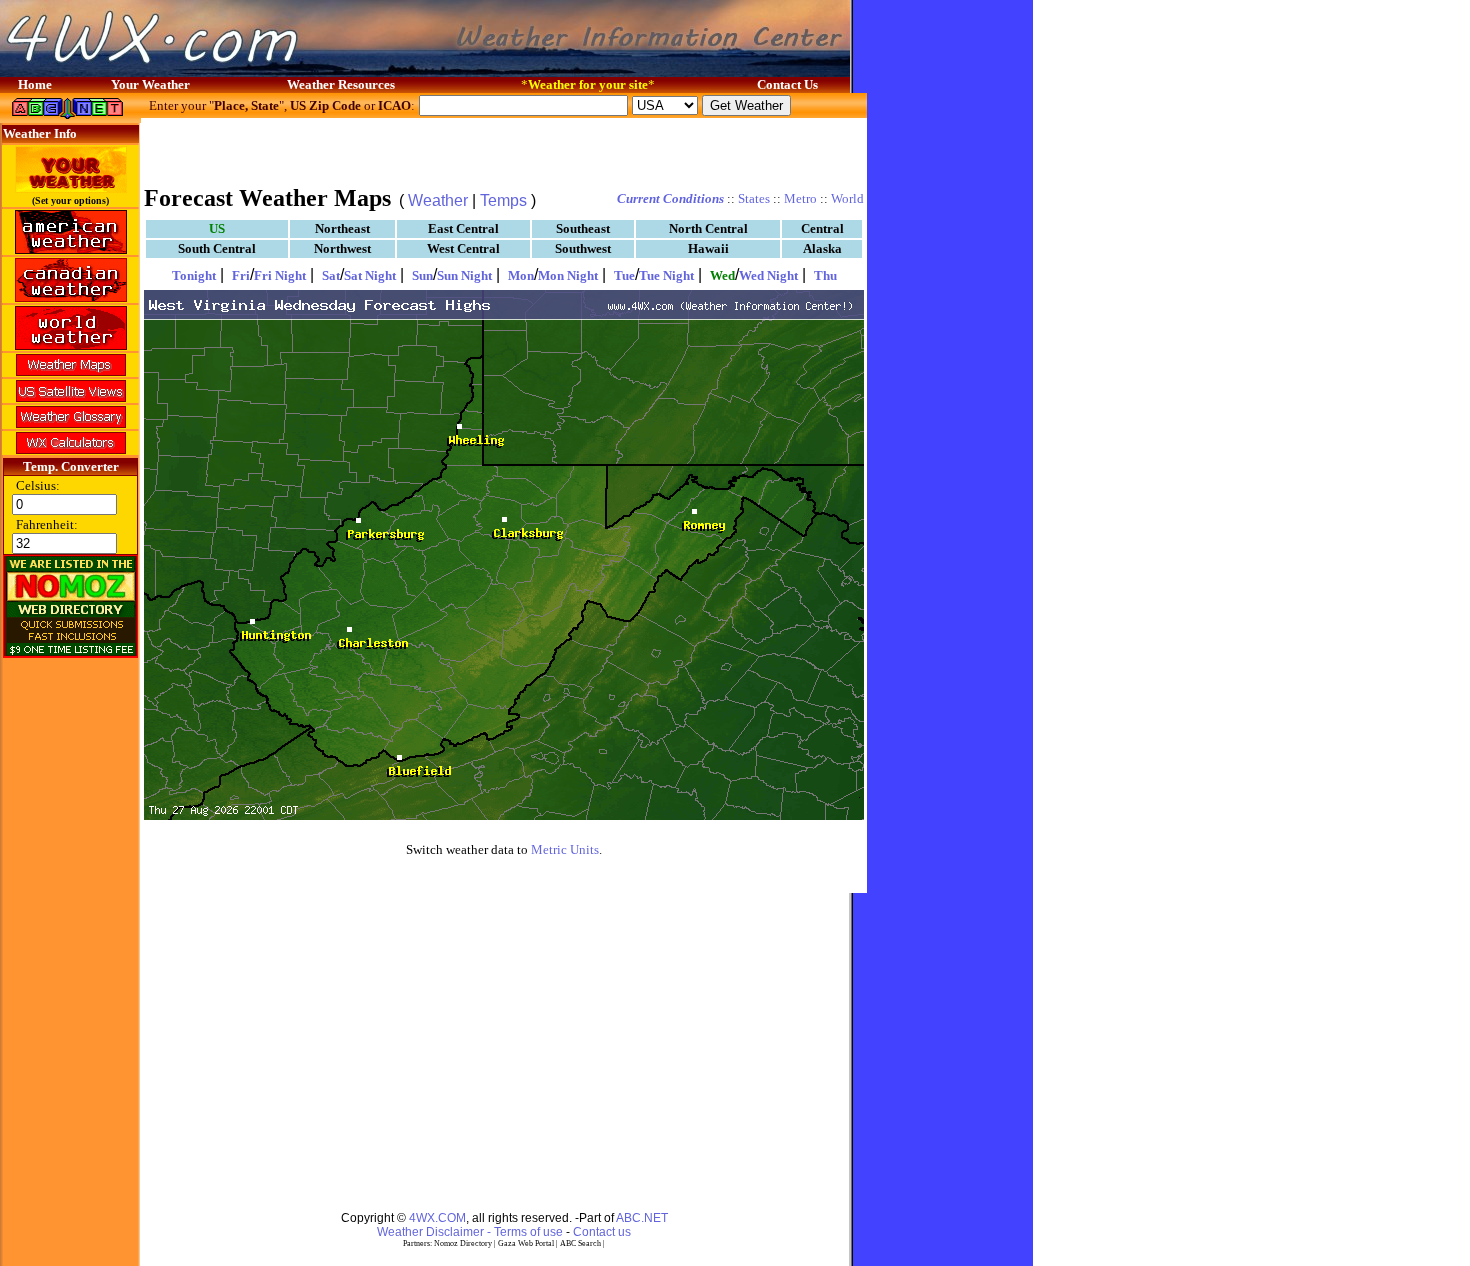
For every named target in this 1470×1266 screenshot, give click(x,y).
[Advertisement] (504, 150)
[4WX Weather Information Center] (200, 71)
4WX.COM (437, 1218)
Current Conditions (670, 198)
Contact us (602, 1232)
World (847, 198)
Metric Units (565, 849)
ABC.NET (642, 1218)
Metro (800, 198)
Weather (438, 200)
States (754, 198)
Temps (503, 200)
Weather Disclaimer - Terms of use (470, 1232)
